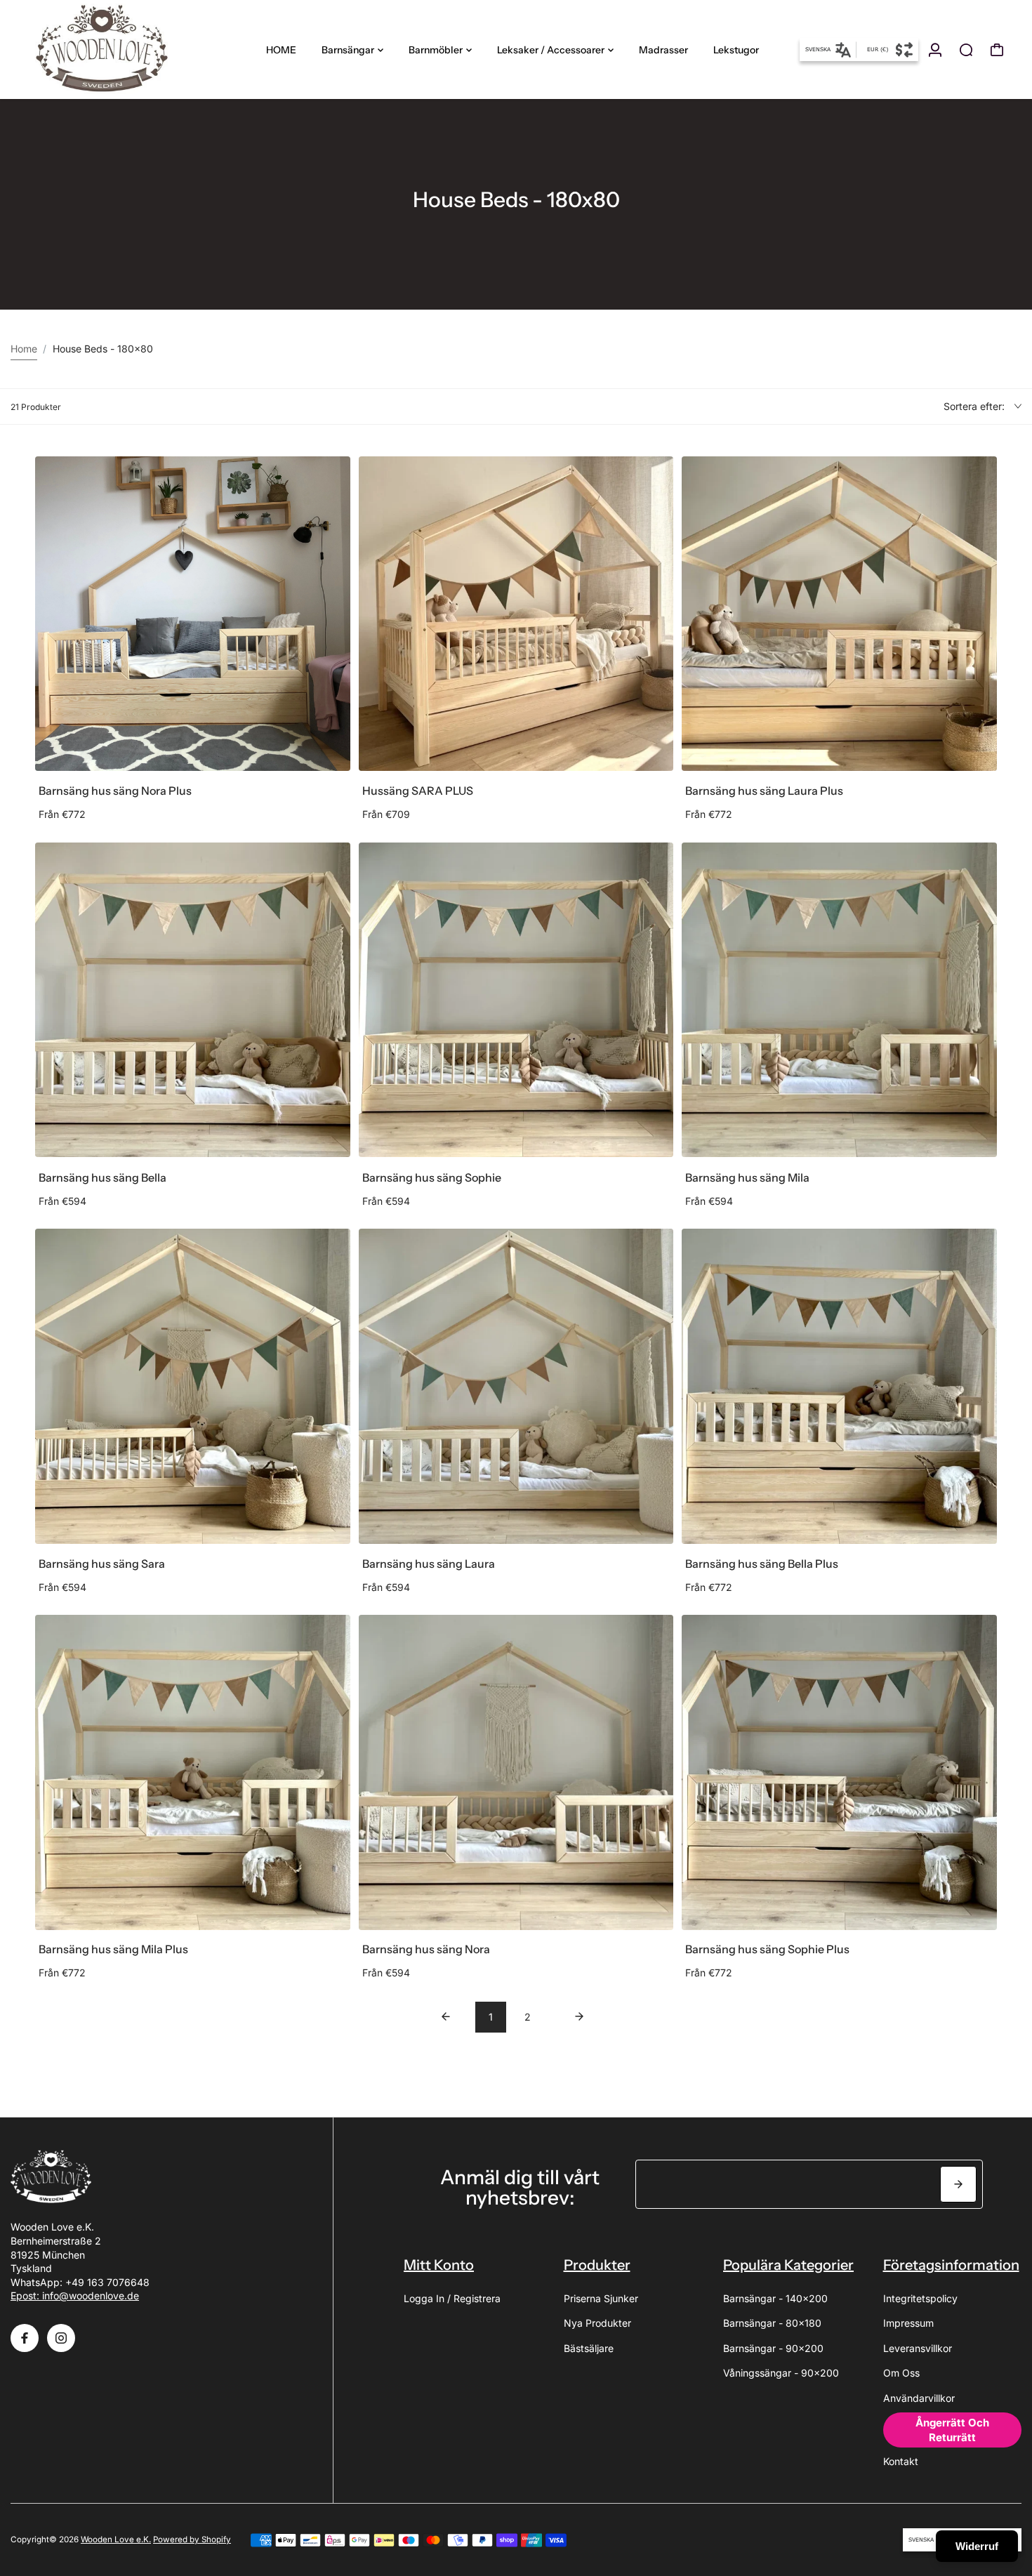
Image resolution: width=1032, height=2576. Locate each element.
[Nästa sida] (579, 2017)
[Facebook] (25, 2338)
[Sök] (966, 50)
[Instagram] (61, 2338)
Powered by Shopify (192, 2539)
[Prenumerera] (958, 2184)
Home (24, 349)
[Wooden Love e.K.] (109, 49)
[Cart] (997, 50)
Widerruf (977, 2546)
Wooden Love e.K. (116, 2539)
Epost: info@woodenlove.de (75, 2296)
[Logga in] (935, 50)
